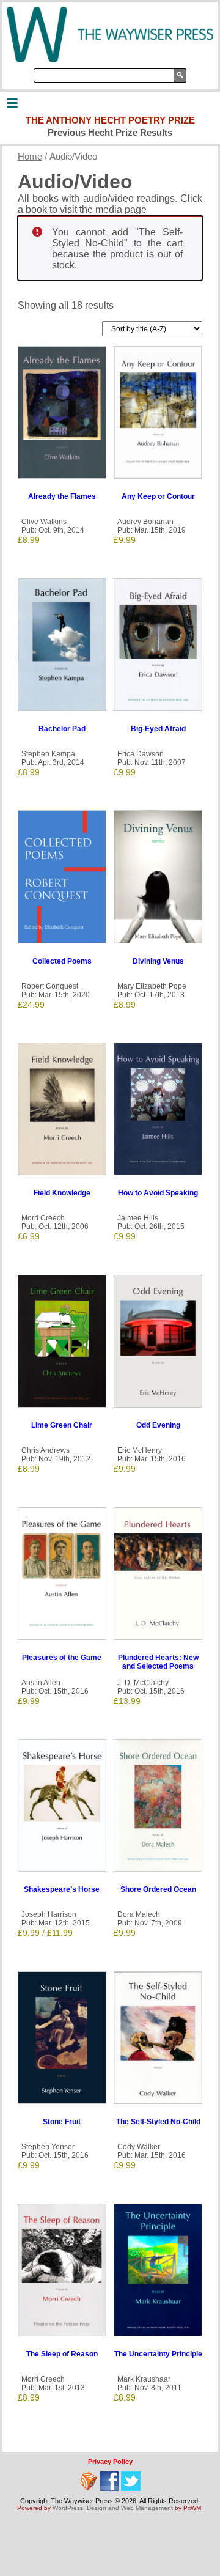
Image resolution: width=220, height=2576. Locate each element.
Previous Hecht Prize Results (110, 132)
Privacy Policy (110, 2462)
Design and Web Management (130, 2508)
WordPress (68, 2508)
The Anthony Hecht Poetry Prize (110, 120)
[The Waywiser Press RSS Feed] (89, 2481)
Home (30, 157)
